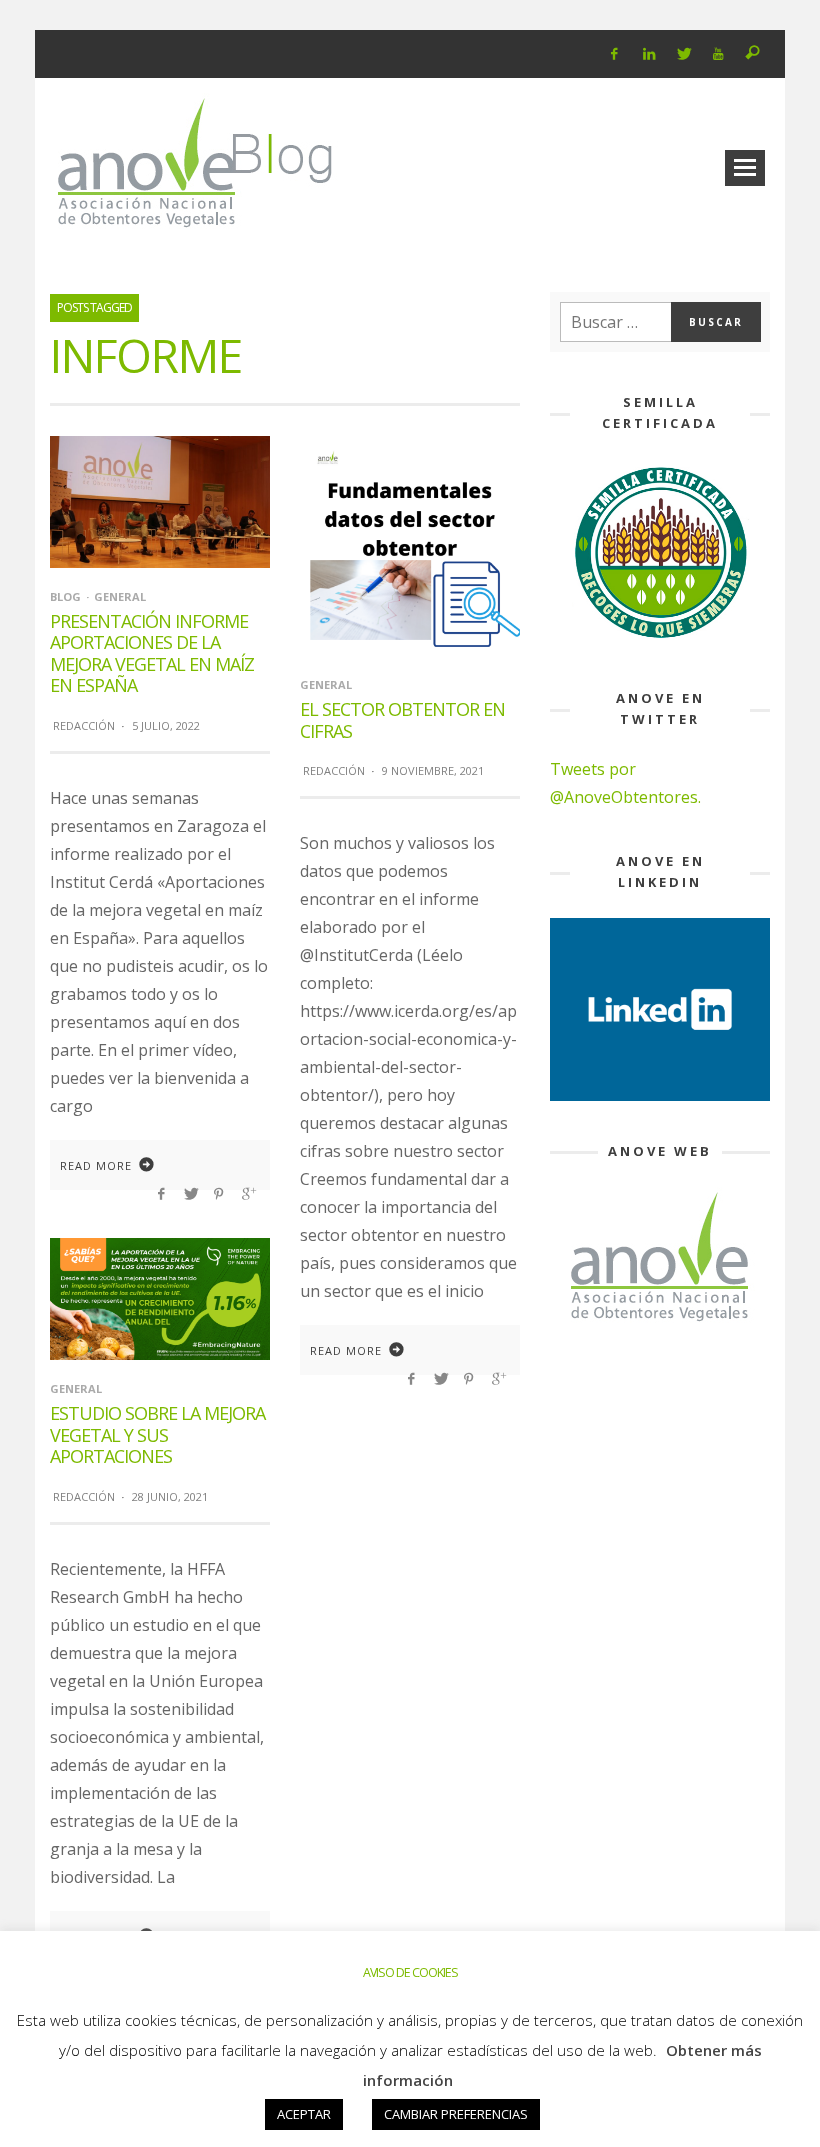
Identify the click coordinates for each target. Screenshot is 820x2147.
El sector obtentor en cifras (402, 720)
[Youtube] (718, 54)
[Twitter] (683, 54)
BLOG (65, 596)
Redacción (84, 725)
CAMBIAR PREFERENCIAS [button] (456, 2114)
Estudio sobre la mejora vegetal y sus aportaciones (157, 1434)
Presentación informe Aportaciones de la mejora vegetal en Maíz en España (152, 653)
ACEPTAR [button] (304, 2114)
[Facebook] (614, 54)
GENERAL (120, 596)
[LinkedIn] (648, 54)
